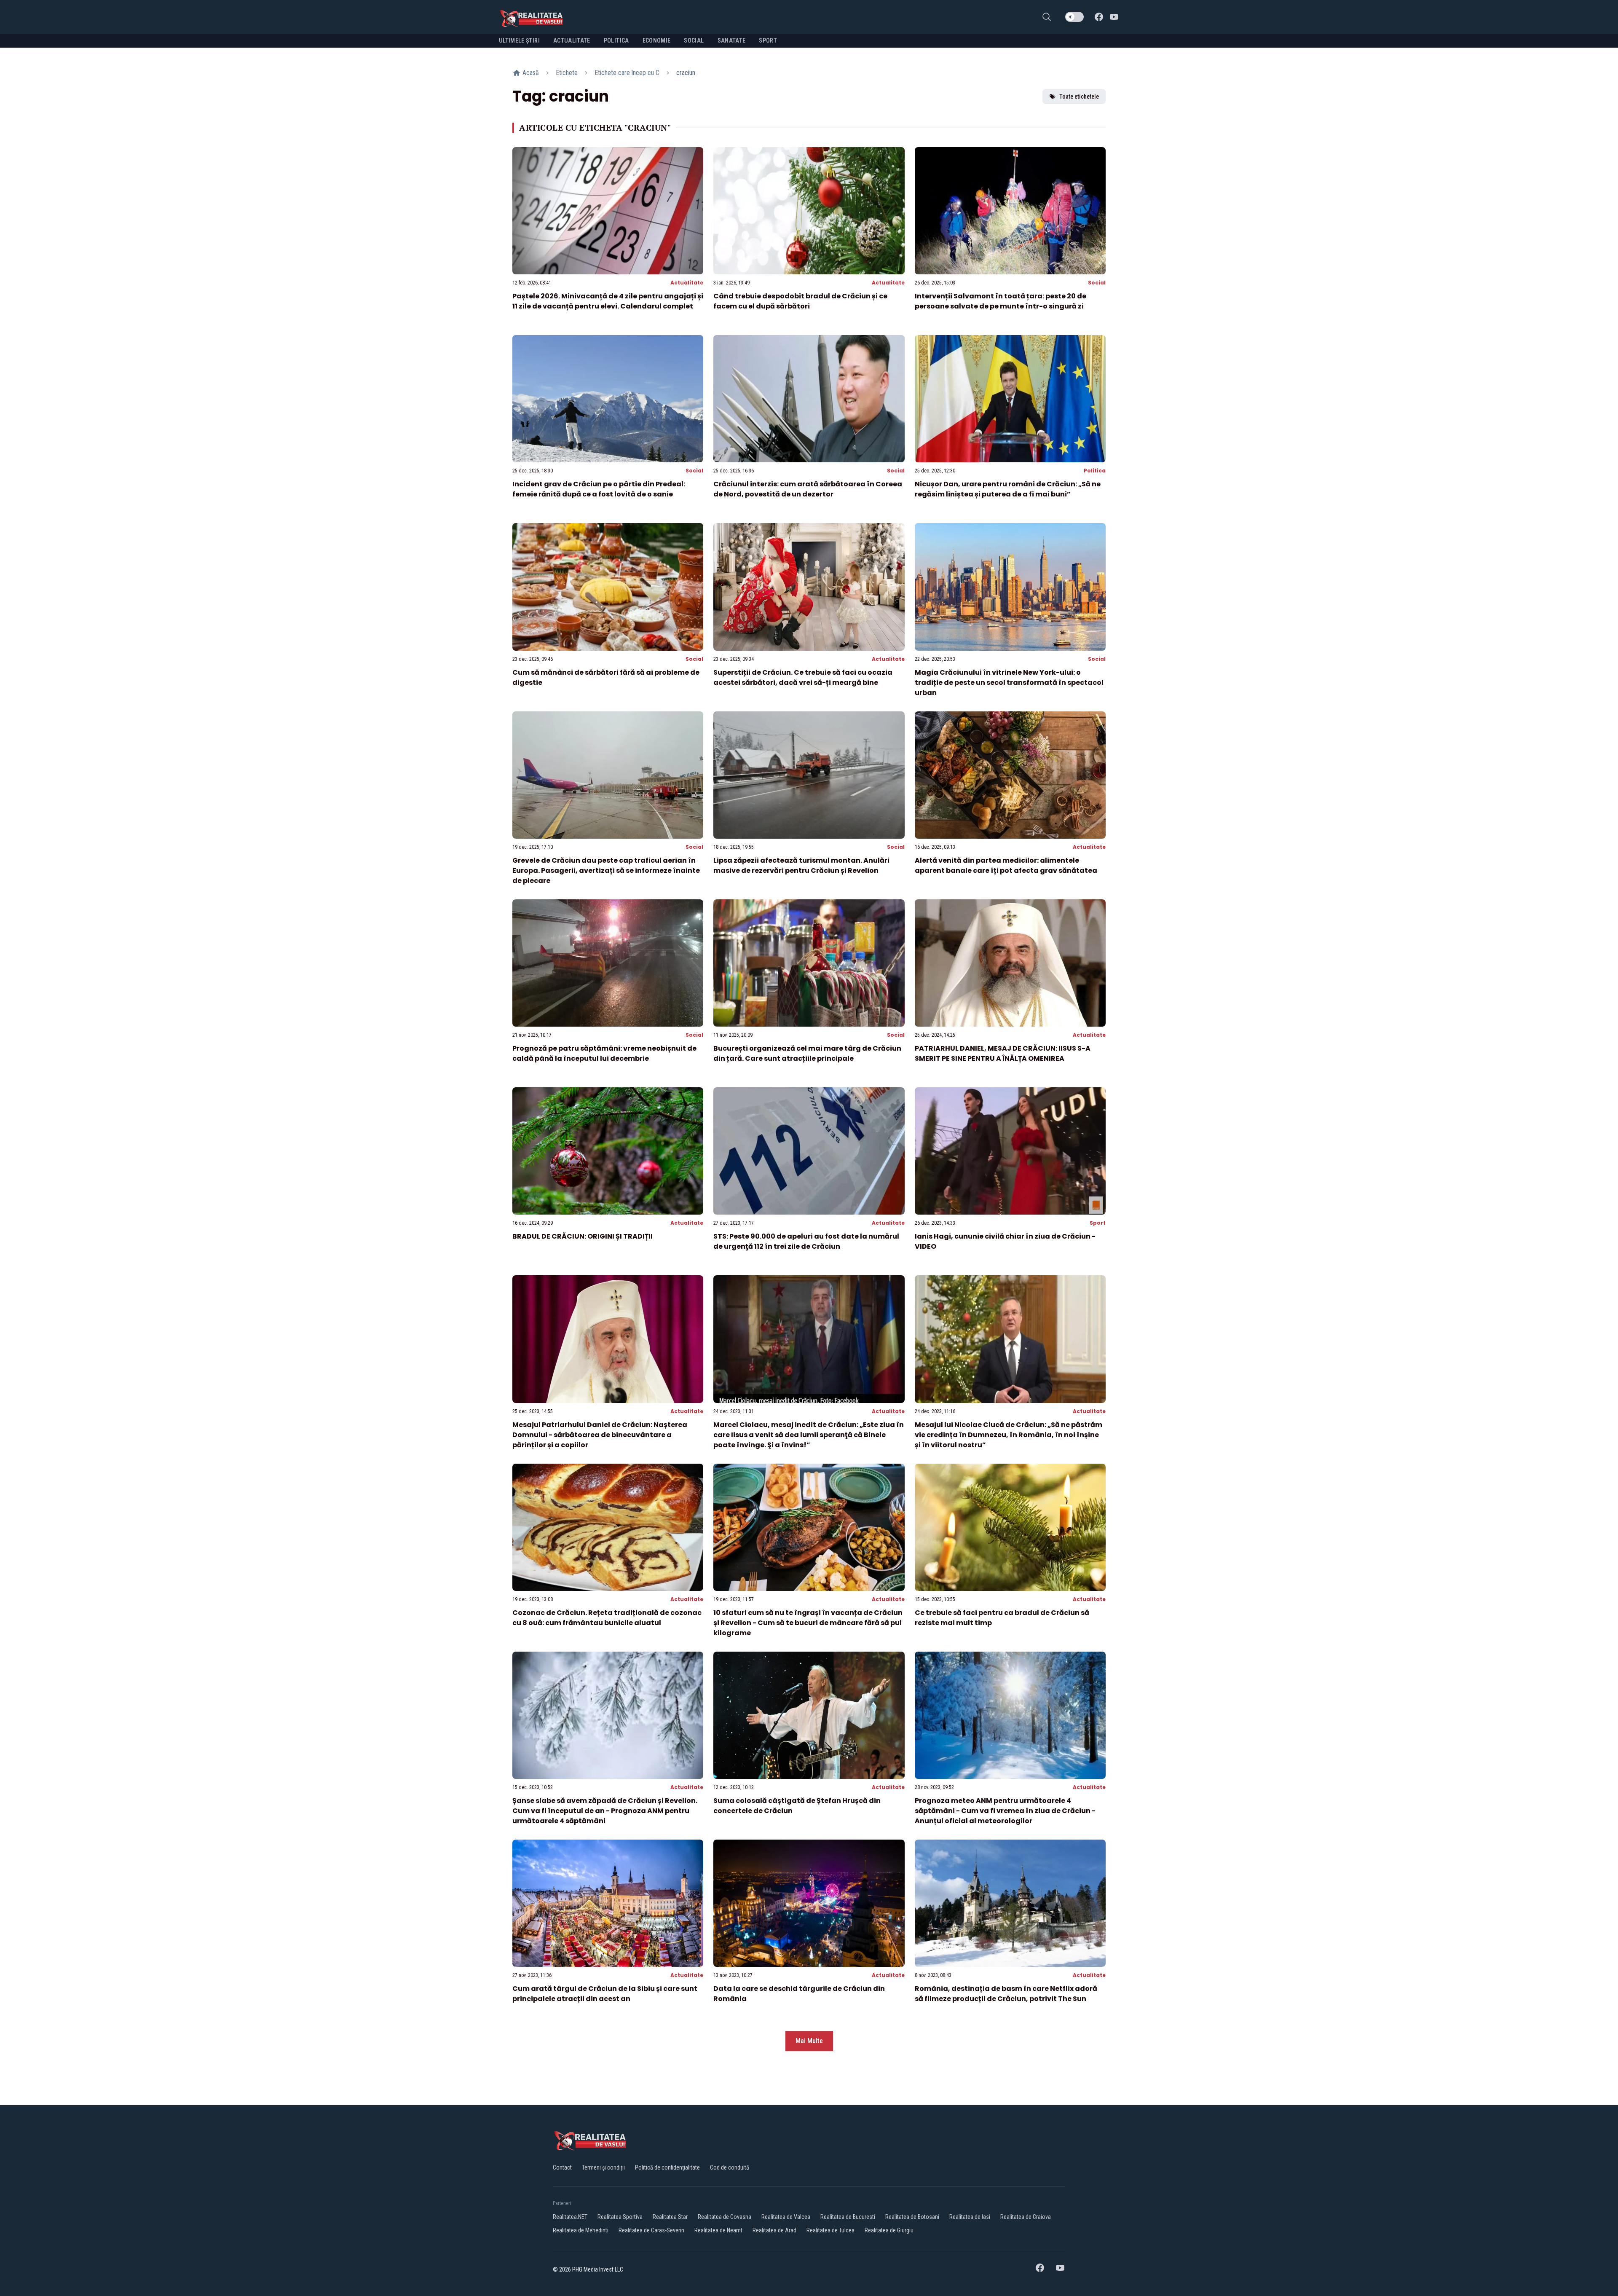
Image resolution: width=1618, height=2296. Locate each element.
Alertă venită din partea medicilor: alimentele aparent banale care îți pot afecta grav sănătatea (1006, 865)
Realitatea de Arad (774, 2230)
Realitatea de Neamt (718, 2230)
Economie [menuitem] (657, 40)
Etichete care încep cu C (627, 73)
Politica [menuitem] (616, 40)
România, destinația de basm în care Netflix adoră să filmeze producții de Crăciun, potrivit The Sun (1006, 1994)
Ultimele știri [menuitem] (519, 40)
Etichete (567, 73)
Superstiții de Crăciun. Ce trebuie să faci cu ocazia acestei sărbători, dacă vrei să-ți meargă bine (803, 677)
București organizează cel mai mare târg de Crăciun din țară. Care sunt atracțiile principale (807, 1053)
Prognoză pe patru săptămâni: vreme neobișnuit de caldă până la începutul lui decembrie (604, 1053)
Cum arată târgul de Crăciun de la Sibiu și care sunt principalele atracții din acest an (605, 1994)
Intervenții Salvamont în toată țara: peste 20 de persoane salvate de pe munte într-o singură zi (1001, 301)
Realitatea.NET (570, 2217)
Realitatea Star (670, 2217)
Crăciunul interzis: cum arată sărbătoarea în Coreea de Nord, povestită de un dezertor (808, 489)
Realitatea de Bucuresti (848, 2217)
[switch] (1074, 17)
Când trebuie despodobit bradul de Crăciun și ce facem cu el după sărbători (800, 301)
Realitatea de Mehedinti (581, 2230)
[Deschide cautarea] (1047, 17)
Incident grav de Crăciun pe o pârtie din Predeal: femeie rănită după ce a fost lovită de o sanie (599, 489)
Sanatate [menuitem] (732, 40)
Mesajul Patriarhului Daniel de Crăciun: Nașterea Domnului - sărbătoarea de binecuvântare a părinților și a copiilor (600, 1435)
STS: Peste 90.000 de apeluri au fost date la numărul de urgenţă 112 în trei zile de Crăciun (806, 1241)
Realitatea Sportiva (620, 2217)
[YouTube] (1114, 17)
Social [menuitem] (694, 40)
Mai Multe (809, 2041)
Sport (1098, 1223)
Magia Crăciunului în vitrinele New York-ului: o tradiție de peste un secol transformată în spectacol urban (1009, 683)
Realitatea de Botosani (912, 2217)
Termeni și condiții (603, 2167)
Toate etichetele (1079, 97)
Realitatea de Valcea (786, 2217)
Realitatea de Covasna (725, 2217)
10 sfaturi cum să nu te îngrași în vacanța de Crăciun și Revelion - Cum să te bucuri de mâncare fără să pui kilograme (808, 1623)
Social (1097, 283)
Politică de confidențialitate (667, 2167)
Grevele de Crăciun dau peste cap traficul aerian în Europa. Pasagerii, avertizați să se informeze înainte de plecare (606, 870)
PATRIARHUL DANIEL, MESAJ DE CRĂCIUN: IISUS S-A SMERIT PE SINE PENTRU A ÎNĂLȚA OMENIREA (1003, 1053)
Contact (562, 2167)
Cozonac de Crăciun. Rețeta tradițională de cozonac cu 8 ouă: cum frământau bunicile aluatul (607, 1618)
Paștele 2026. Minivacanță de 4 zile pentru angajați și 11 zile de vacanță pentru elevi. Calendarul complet (608, 301)
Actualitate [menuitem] (572, 40)
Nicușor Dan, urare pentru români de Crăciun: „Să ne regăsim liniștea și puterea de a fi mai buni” (1008, 489)
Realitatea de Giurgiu (889, 2230)
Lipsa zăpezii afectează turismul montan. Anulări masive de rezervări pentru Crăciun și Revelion (801, 865)
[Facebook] (1099, 17)
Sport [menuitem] (768, 40)
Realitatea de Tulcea (830, 2230)
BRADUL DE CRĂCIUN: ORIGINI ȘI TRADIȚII (583, 1236)
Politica (1095, 471)
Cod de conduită (730, 2167)
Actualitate (687, 283)
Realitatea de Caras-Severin (651, 2230)
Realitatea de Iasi (970, 2217)
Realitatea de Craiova (1026, 2217)
